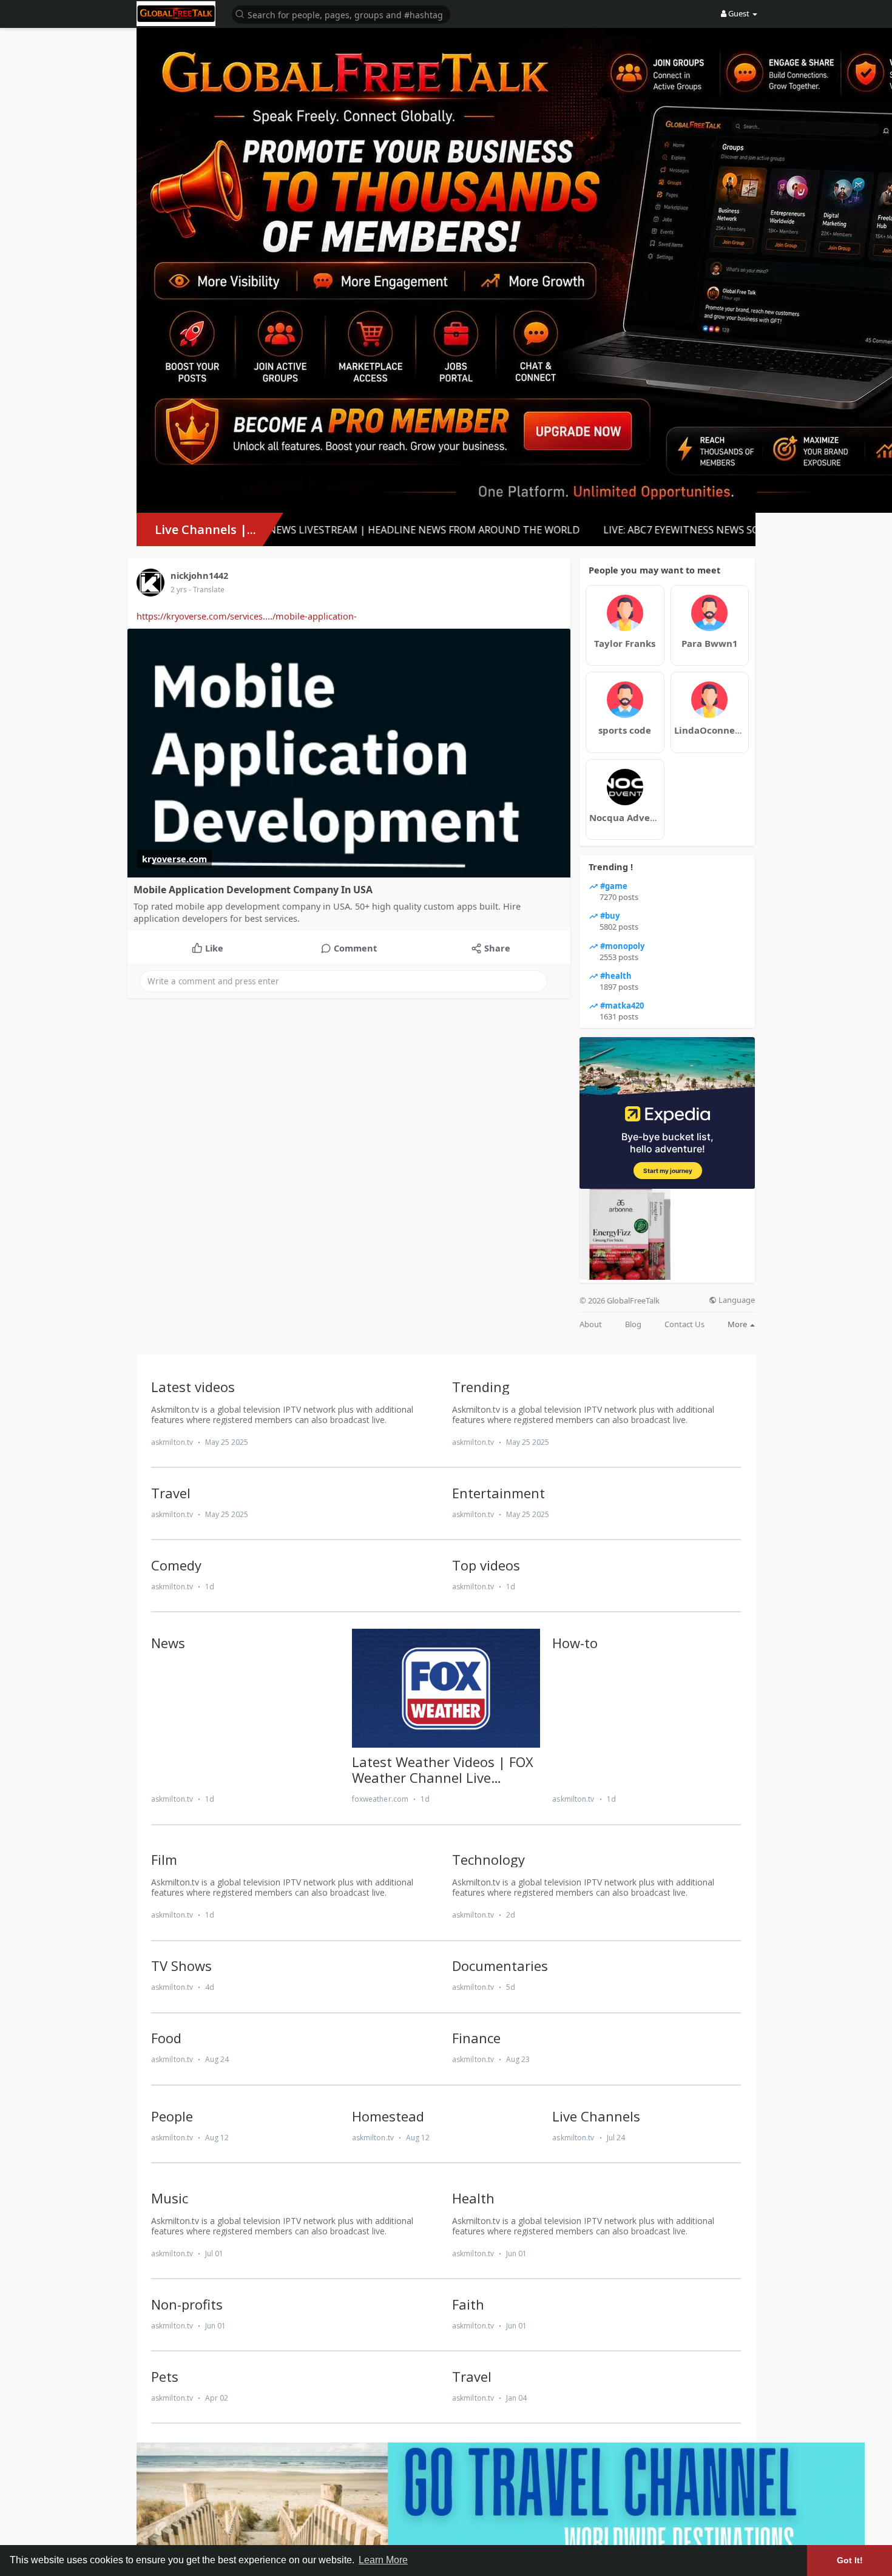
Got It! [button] (850, 2560)
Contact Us (684, 1324)
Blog (633, 1324)
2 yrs (179, 590)
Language (736, 1300)
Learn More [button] (383, 2560)
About (591, 1324)
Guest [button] (739, 13)
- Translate (207, 590)
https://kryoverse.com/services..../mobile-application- (247, 616)
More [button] (738, 1324)
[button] (341, 14)
